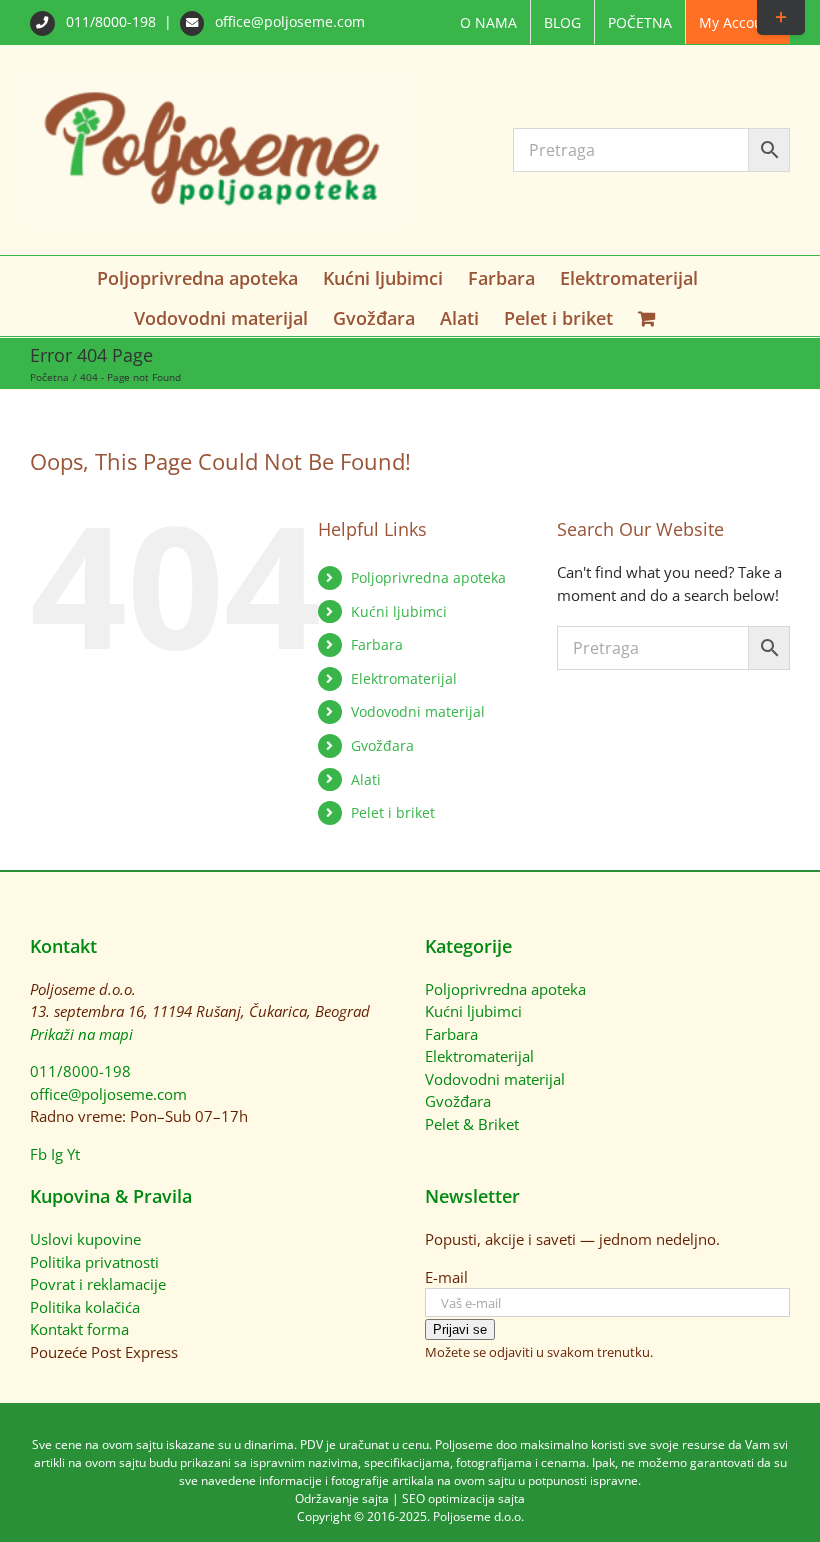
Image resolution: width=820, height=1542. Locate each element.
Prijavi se (460, 1329)
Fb (38, 1154)
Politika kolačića (85, 1307)
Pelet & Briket (472, 1124)
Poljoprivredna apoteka (428, 577)
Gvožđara (382, 745)
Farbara (377, 644)
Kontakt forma (79, 1329)
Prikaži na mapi (81, 1034)
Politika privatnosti (94, 1262)
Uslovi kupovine (85, 1239)
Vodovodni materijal (418, 711)
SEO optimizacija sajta (463, 1498)
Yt (73, 1154)
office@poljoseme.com (288, 21)
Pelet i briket (393, 812)
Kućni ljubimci (399, 611)
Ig (57, 1154)
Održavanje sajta (342, 1498)
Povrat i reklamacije (98, 1284)
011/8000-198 (111, 21)
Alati (366, 779)
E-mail (446, 1277)
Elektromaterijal (404, 678)
